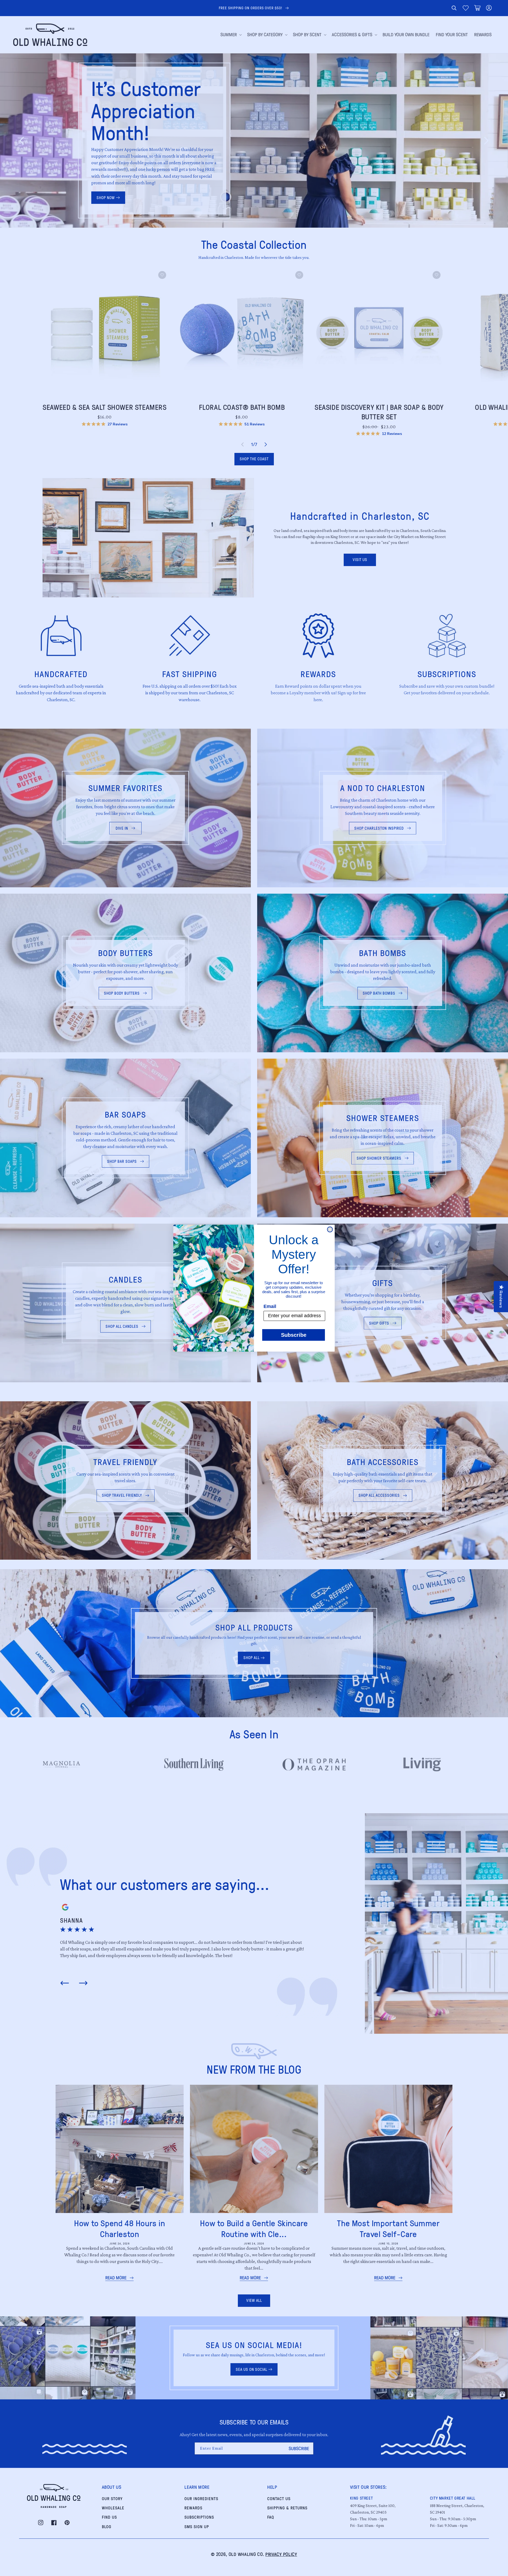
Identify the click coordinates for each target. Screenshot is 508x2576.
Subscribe (294, 1335)
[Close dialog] (330, 1229)
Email (270, 1306)
